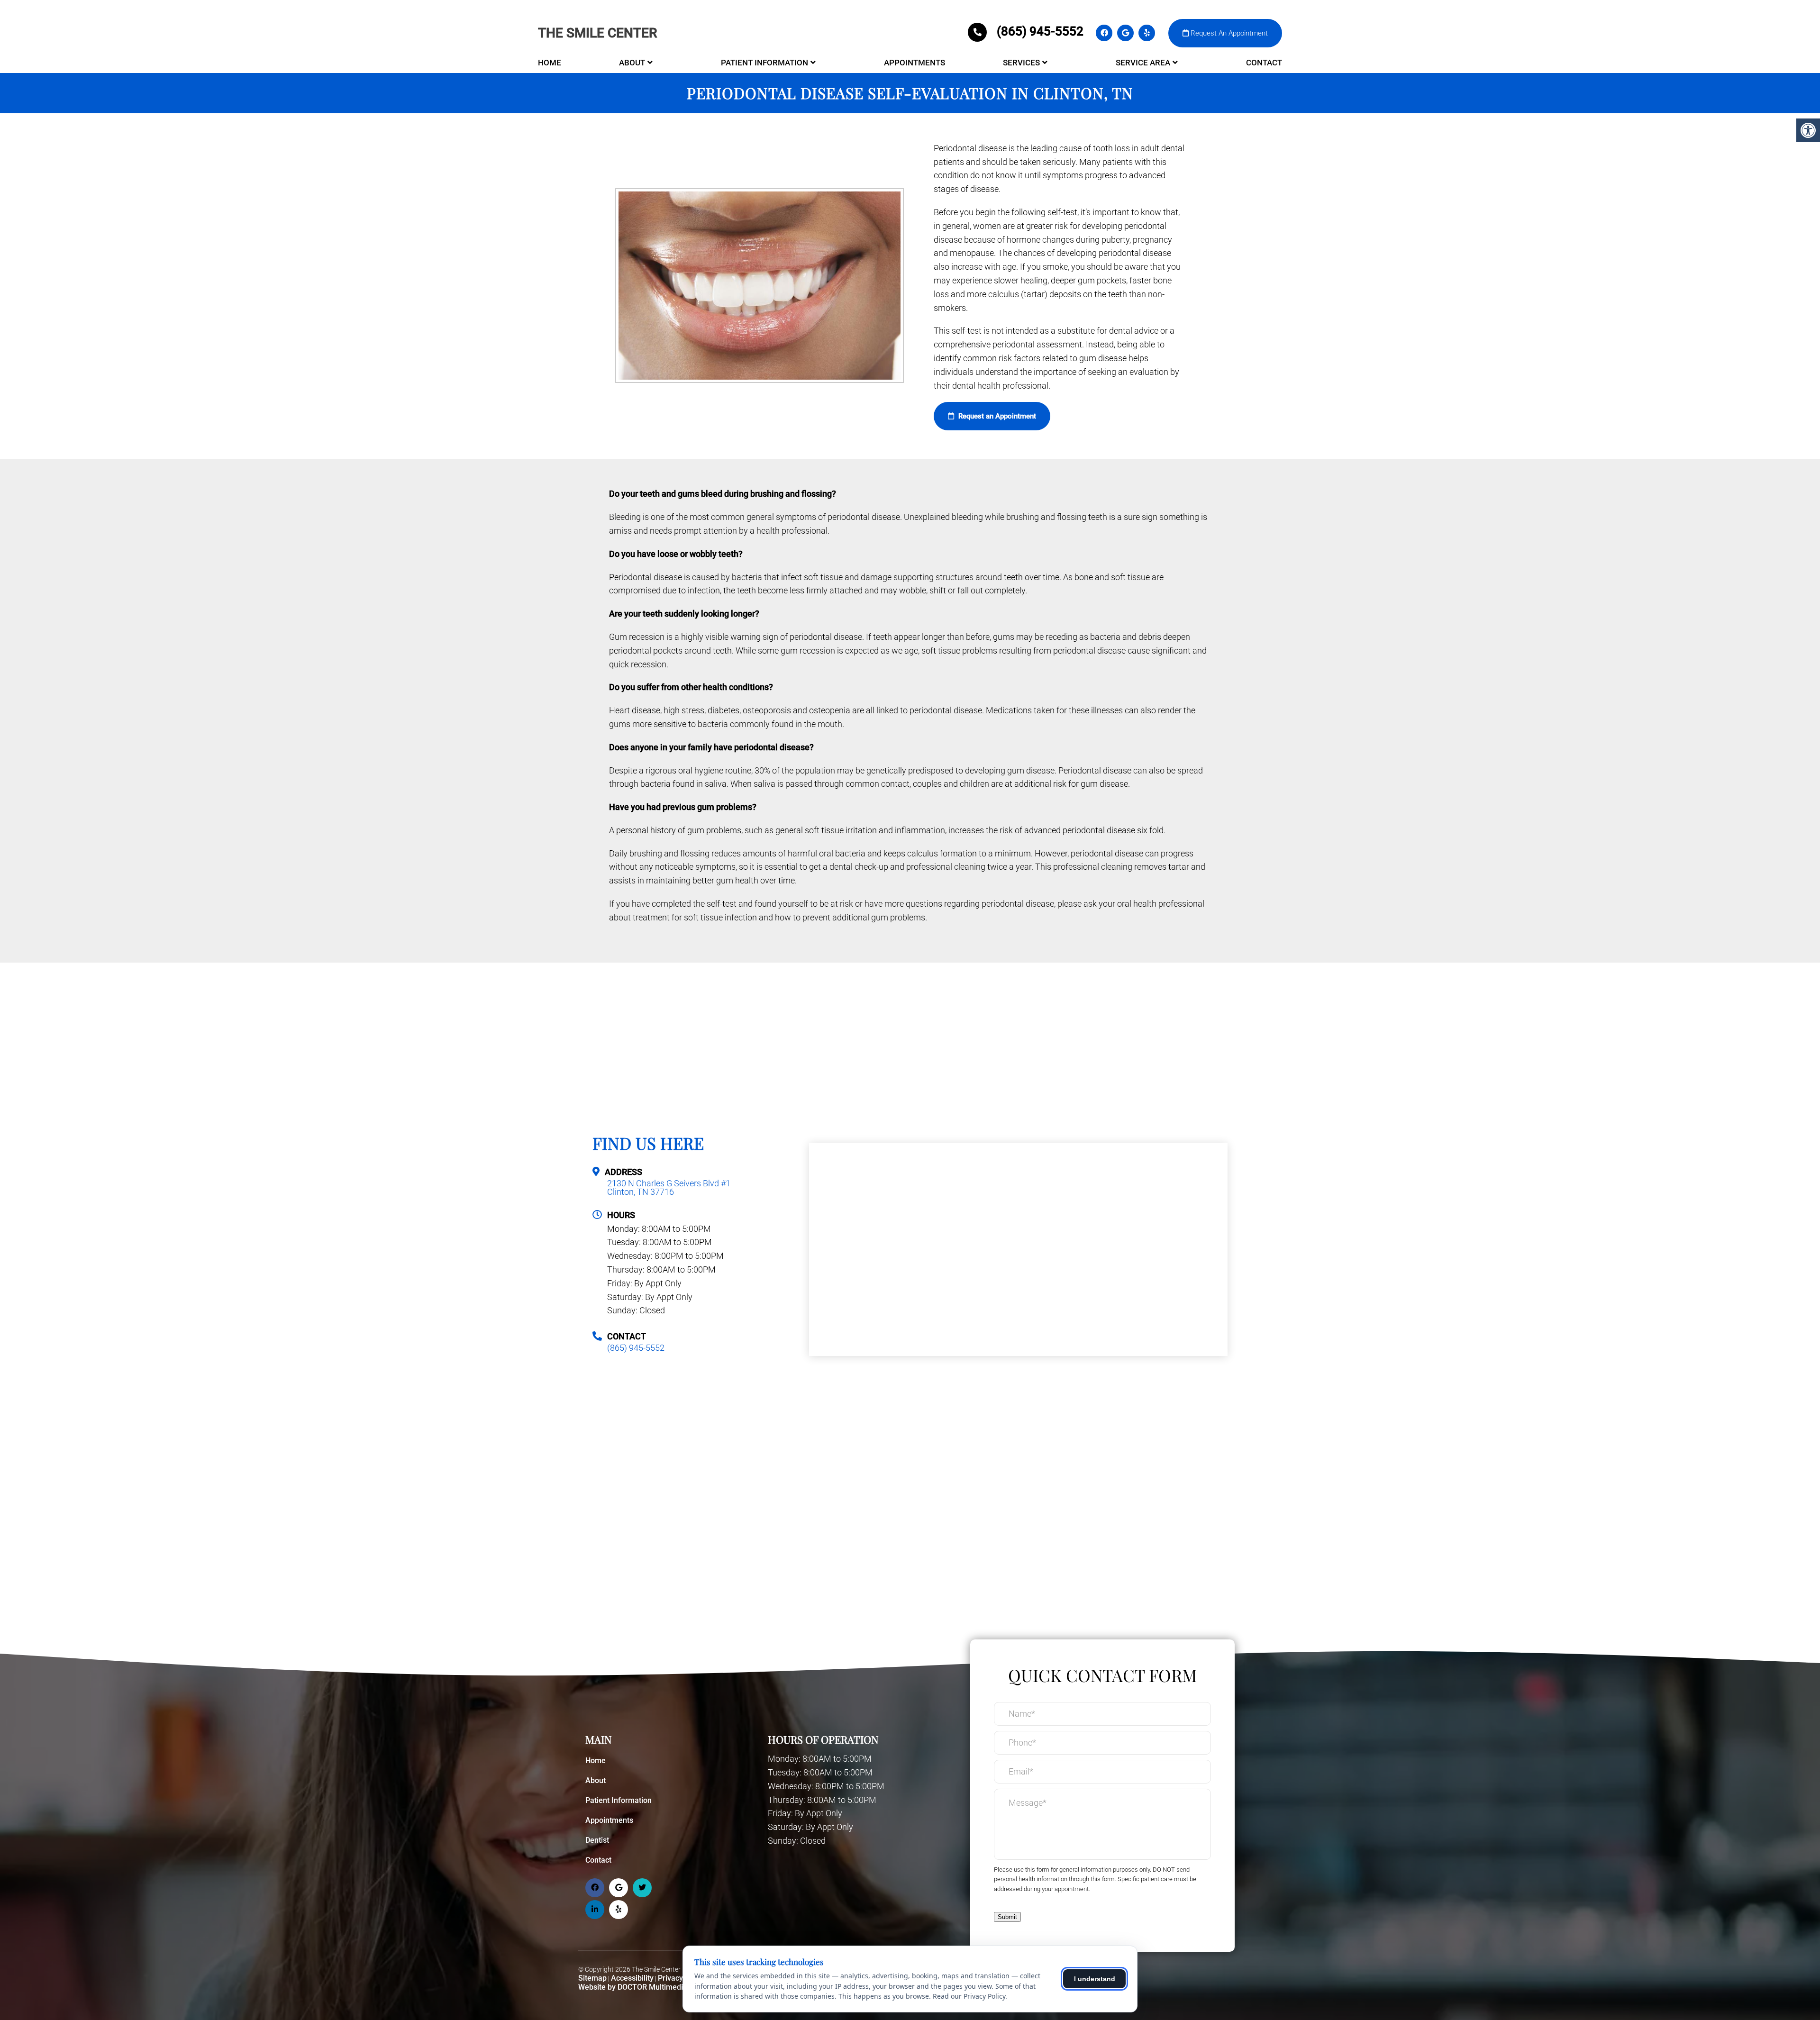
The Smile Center (598, 33)
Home (550, 63)
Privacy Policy (682, 1978)
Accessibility (632, 1978)
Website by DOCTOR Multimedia (633, 1987)
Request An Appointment (1228, 33)
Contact (1264, 63)
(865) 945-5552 (1040, 31)
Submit (1007, 1917)
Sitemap (592, 1978)
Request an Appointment (996, 416)
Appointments (915, 63)
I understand (1095, 1979)
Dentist (597, 1840)
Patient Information (764, 63)
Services (1021, 63)
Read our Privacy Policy (969, 1996)
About (632, 63)
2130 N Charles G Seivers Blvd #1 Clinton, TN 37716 (669, 1188)
